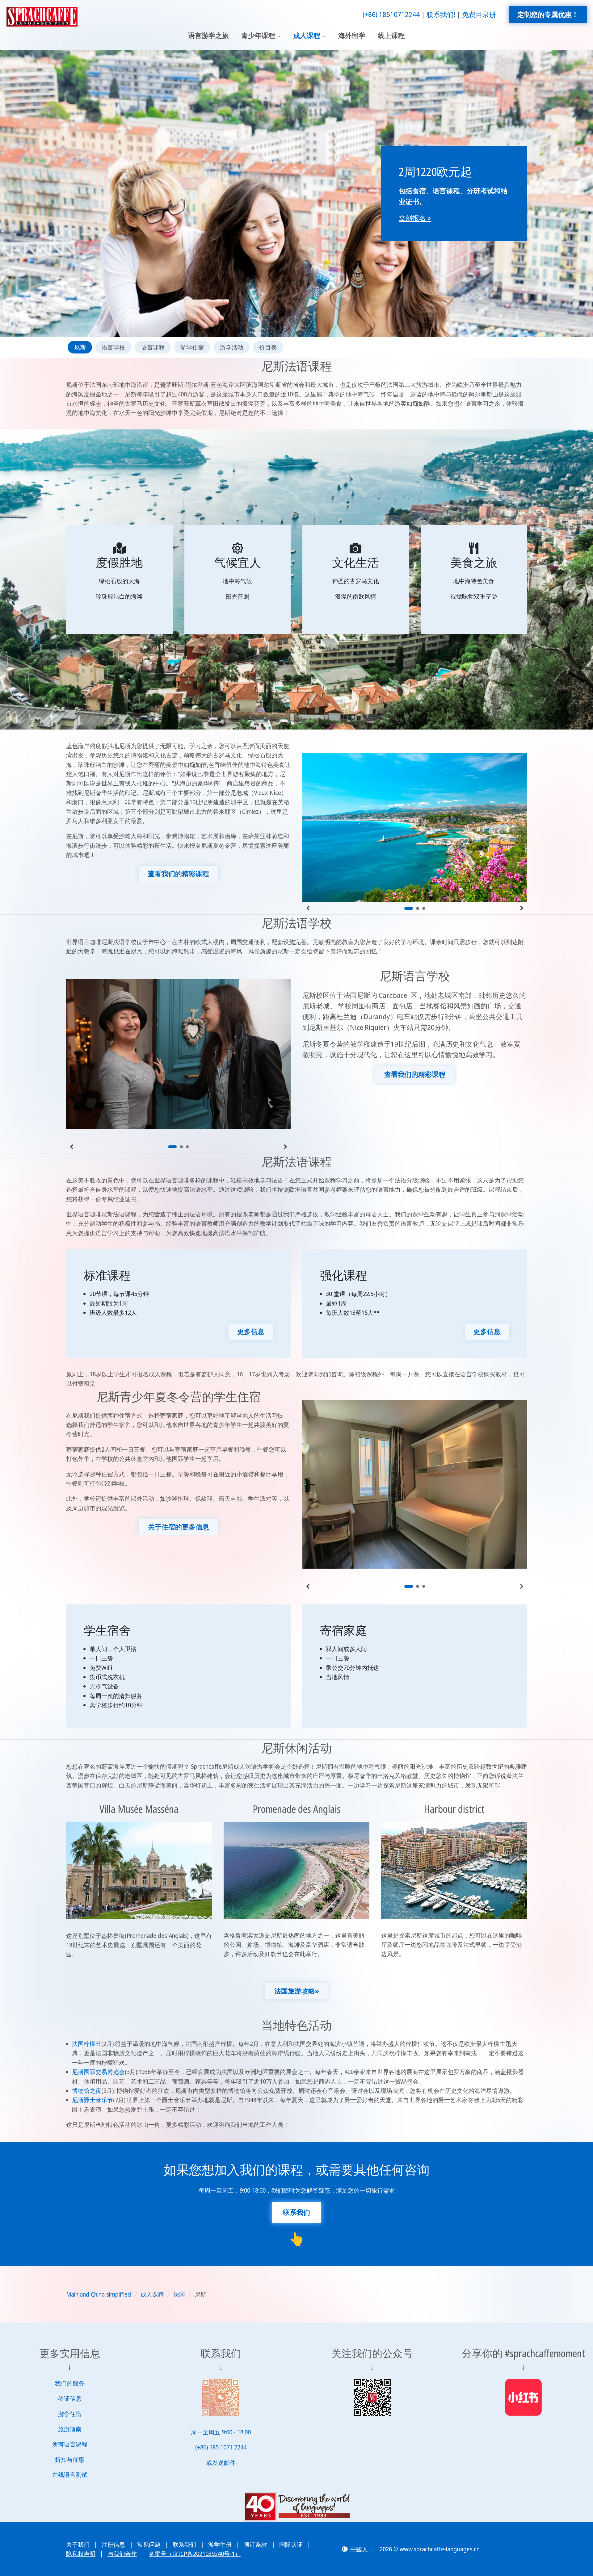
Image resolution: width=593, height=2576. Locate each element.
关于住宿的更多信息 (179, 1527)
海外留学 (352, 35)
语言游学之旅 (208, 35)
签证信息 (70, 2398)
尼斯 (80, 347)
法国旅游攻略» (297, 1991)
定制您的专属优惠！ (548, 14)
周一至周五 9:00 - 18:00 (221, 2432)
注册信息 (113, 2545)
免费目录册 (479, 14)
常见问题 (149, 2545)
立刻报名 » (415, 218)
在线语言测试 (70, 2475)
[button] (359, 2549)
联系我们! (441, 14)
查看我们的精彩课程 (179, 874)
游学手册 (220, 2545)
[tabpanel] (415, 822)
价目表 (268, 347)
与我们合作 (122, 2554)
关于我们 (78, 2545)
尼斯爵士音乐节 (93, 2100)
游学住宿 (192, 347)
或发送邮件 (221, 2463)
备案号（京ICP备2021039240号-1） (195, 2554)
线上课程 (391, 35)
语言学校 (113, 347)
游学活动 (232, 347)
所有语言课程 (70, 2444)
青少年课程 (258, 35)
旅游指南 (70, 2429)
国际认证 (291, 2545)
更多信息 (251, 1331)
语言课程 (153, 347)
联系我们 (184, 2545)
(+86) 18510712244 (391, 14)
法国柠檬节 (87, 2044)
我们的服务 (70, 2383)
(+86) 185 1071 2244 (221, 2447)
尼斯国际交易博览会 (98, 2072)
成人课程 (307, 35)
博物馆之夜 (87, 2091)
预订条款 (255, 2545)
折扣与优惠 (70, 2460)
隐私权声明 (81, 2554)
